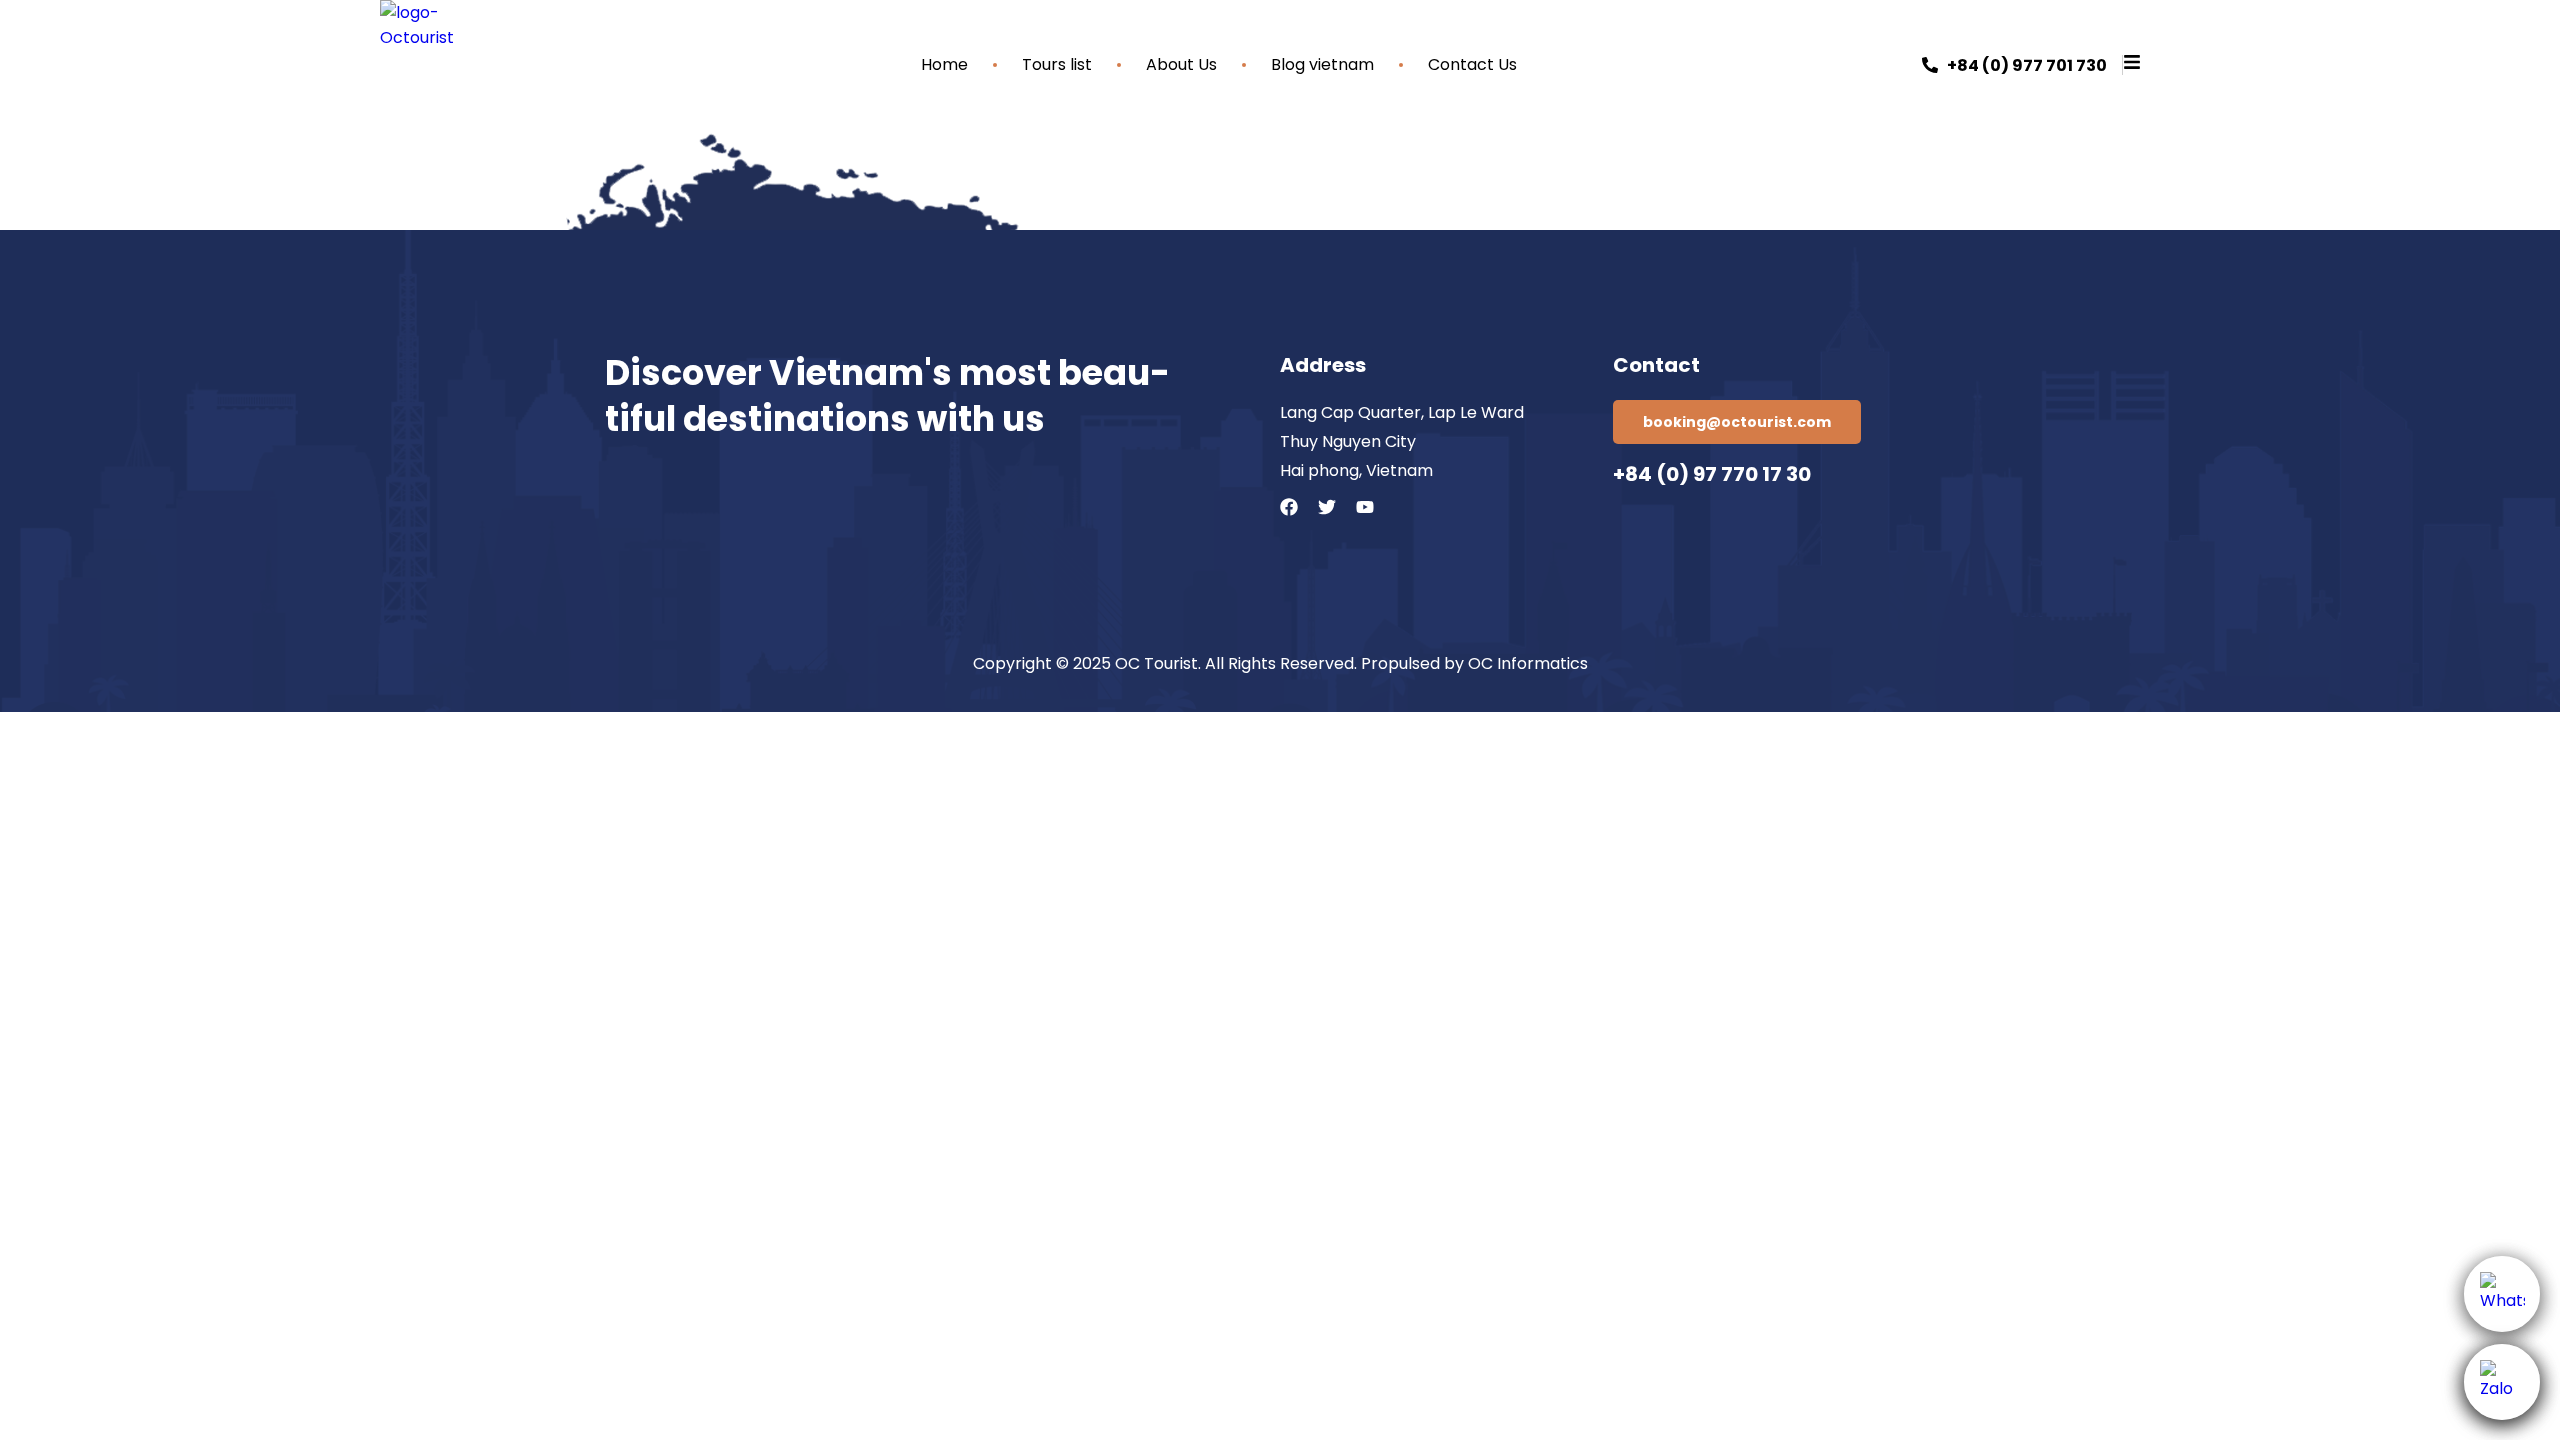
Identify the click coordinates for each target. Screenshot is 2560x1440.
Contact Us (1472, 65)
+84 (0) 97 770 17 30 (1712, 474)
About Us (1181, 65)
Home (944, 65)
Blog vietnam (1322, 65)
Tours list (1057, 65)
